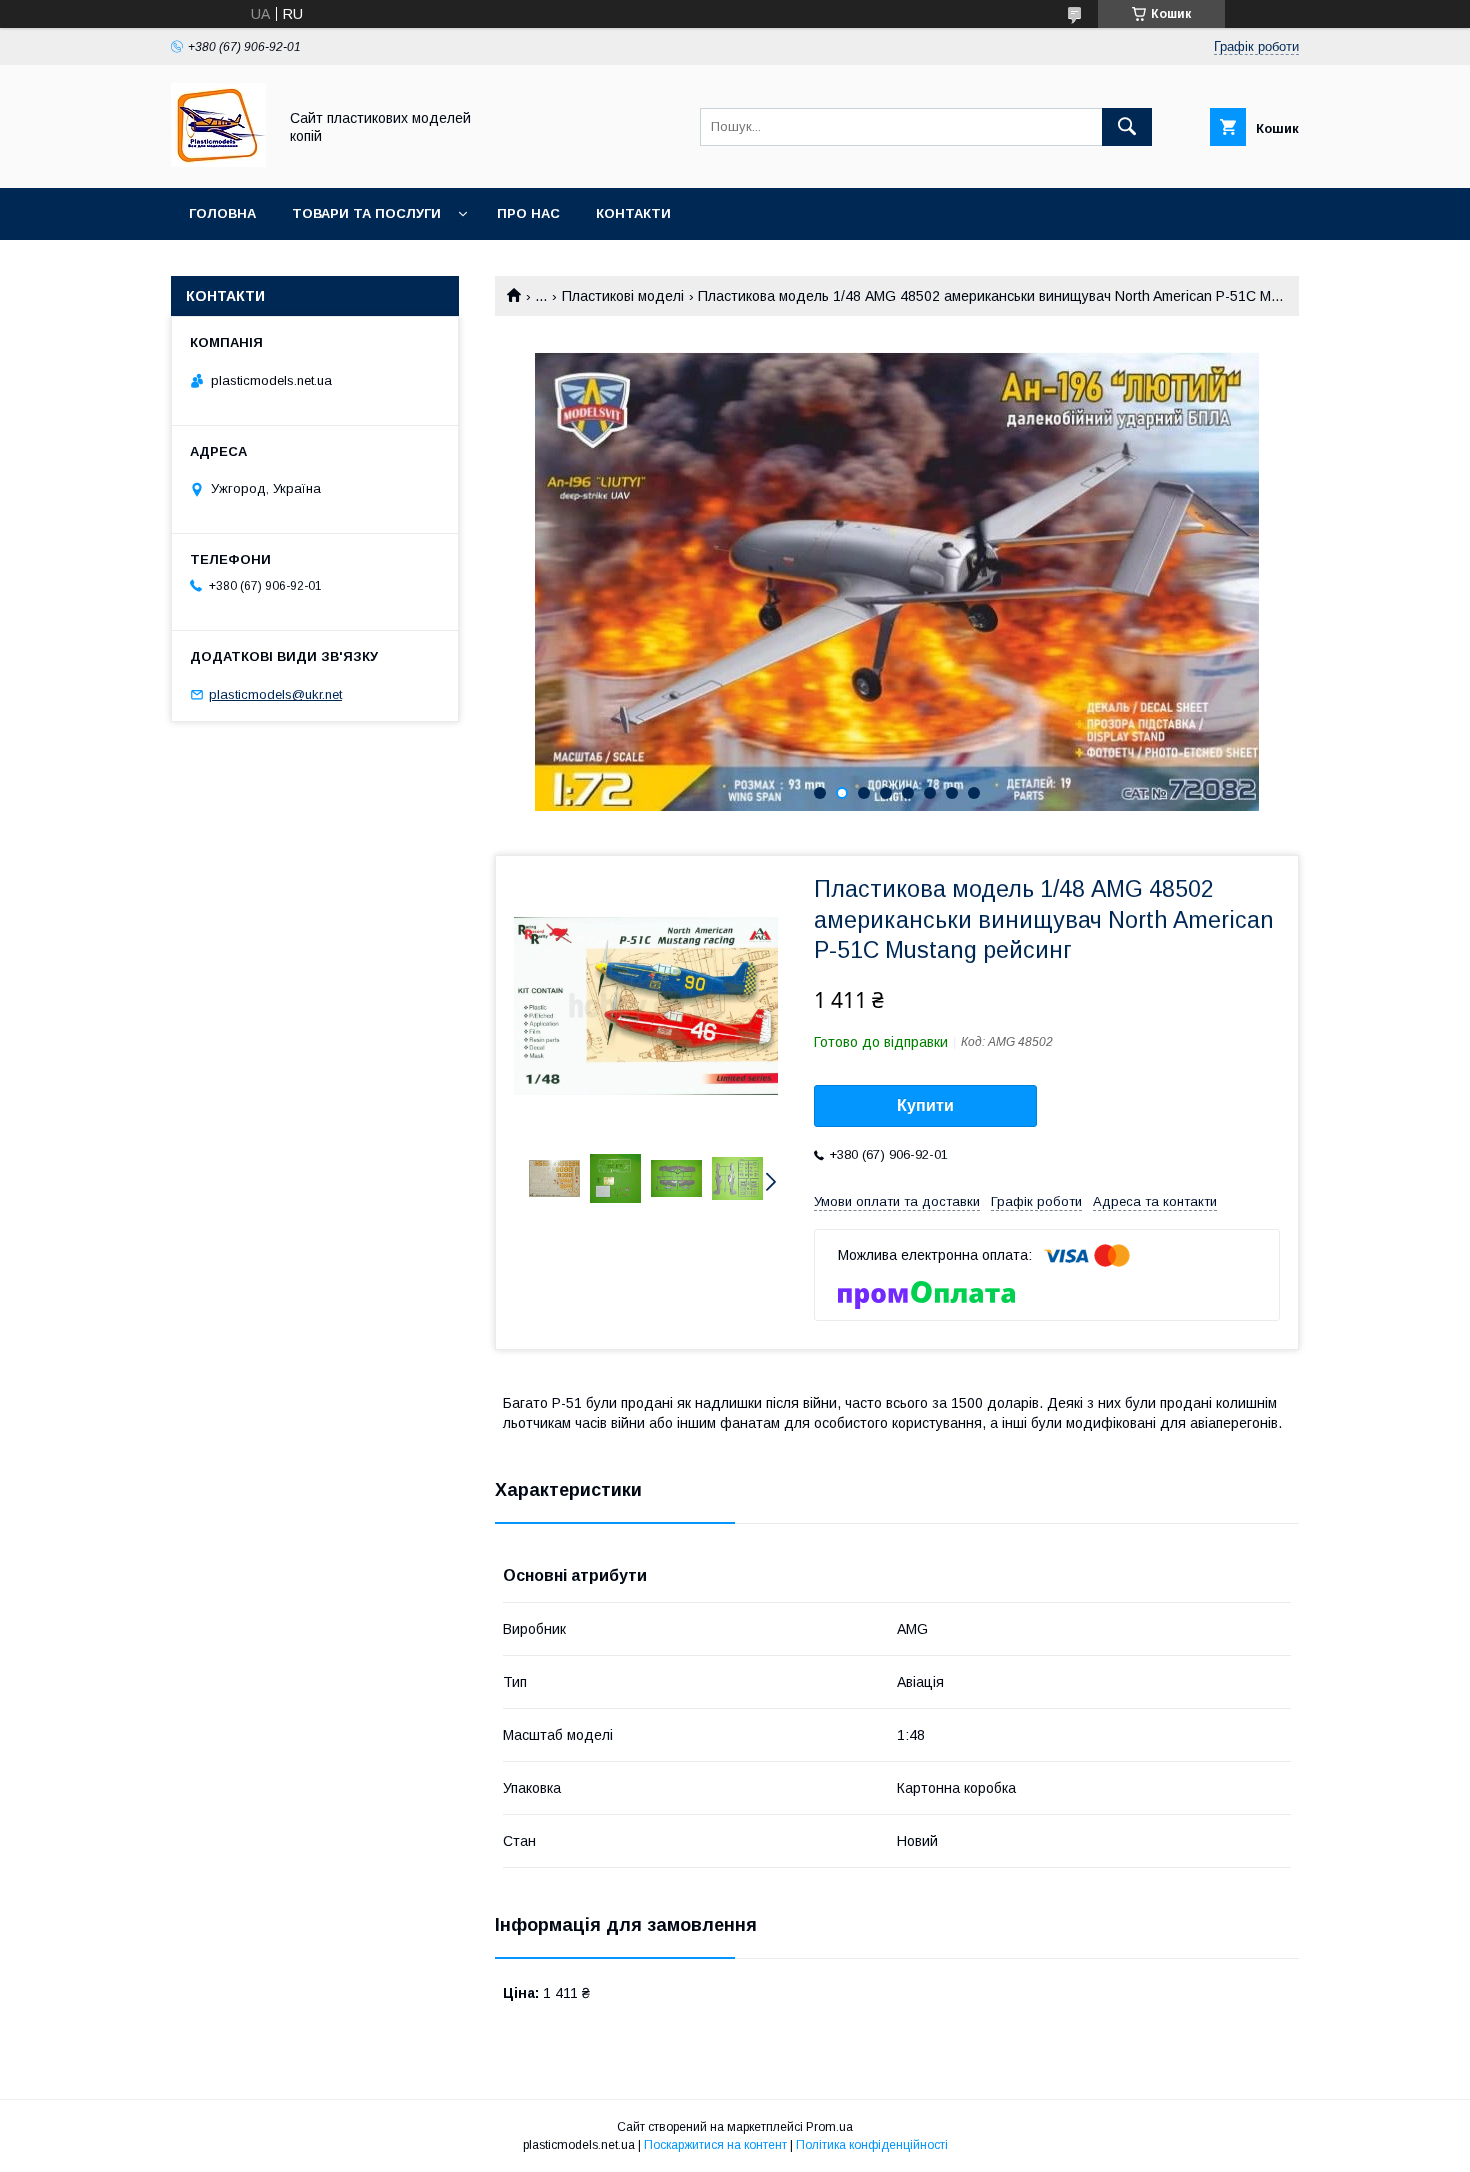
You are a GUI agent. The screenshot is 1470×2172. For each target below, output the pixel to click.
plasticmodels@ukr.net (275, 694)
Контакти (633, 213)
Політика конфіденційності (872, 2145)
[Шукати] (1127, 127)
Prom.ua (829, 2127)
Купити (925, 1105)
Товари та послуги (366, 213)
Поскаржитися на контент (715, 2145)
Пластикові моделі (623, 296)
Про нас (528, 213)
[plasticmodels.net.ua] (218, 162)
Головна (222, 213)
